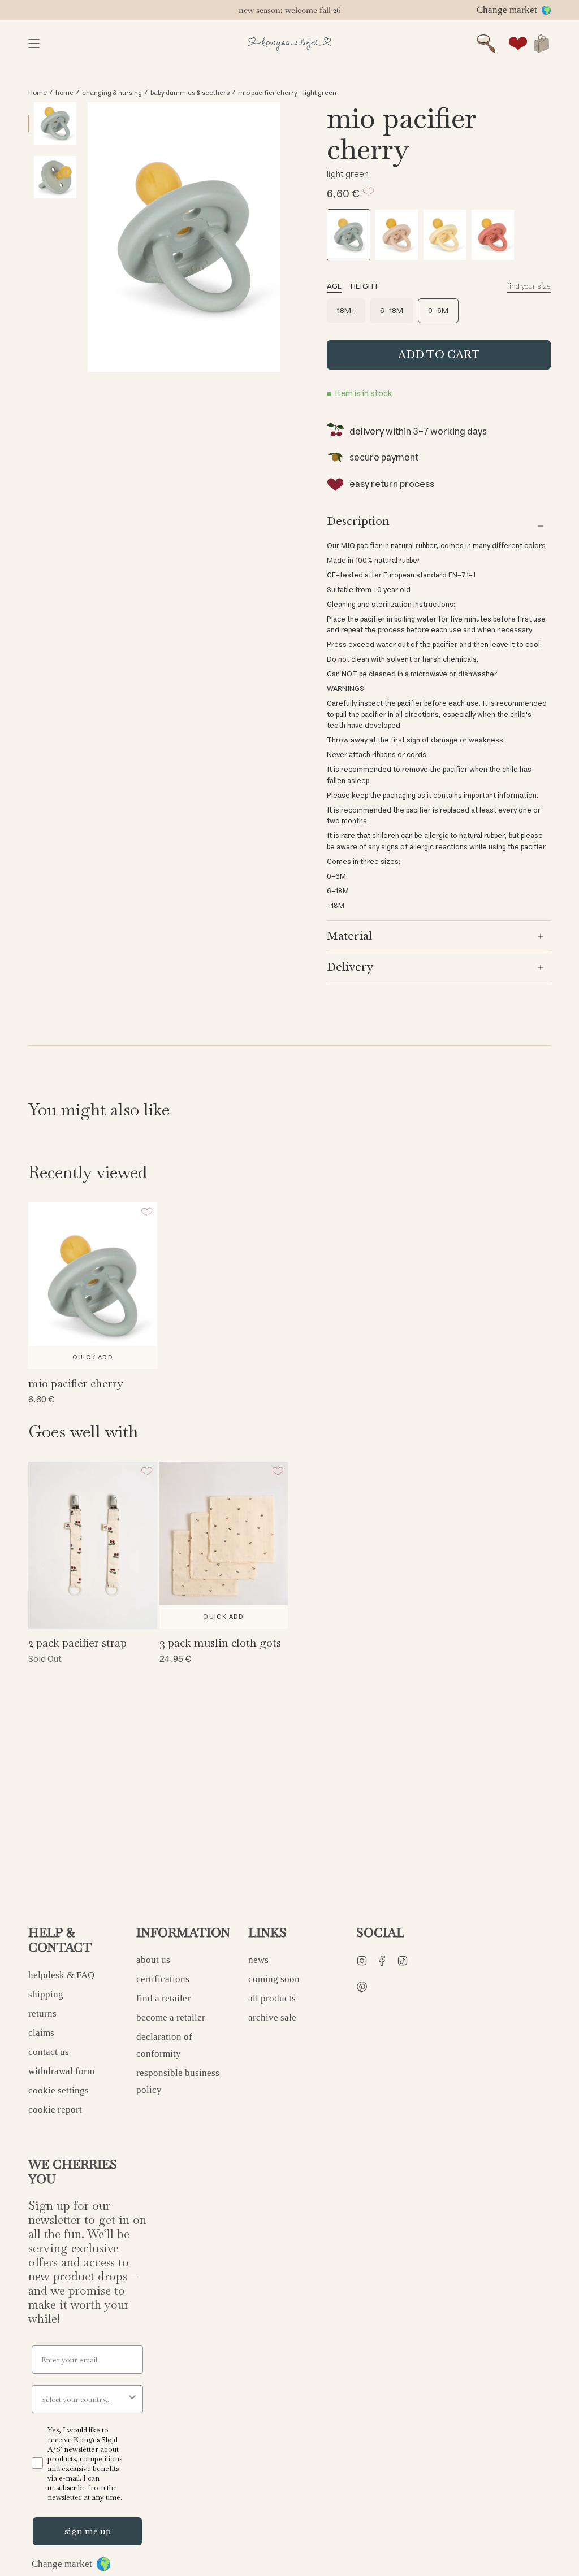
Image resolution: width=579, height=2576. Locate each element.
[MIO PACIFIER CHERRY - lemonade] (445, 235)
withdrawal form (61, 2071)
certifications (163, 1979)
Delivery (350, 967)
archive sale (272, 2017)
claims (41, 2033)
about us (153, 1960)
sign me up (88, 2531)
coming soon (274, 1979)
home (64, 93)
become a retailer (171, 2017)
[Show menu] (34, 44)
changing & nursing (112, 93)
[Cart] (542, 44)
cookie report (55, 2110)
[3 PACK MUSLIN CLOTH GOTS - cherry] (224, 1545)
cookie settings (59, 2090)
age (334, 286)
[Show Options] (132, 2399)
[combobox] (84, 2399)
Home (38, 93)
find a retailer (163, 1998)
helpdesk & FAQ (61, 1975)
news (258, 1960)
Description (358, 522)
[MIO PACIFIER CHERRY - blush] (397, 235)
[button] (486, 44)
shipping (46, 1994)
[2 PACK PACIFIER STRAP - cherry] (93, 1545)
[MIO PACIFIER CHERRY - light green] (349, 235)
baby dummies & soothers (190, 93)
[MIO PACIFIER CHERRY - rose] (493, 235)
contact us (49, 2052)
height (365, 286)
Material (349, 936)
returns (42, 2014)
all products (272, 1998)
